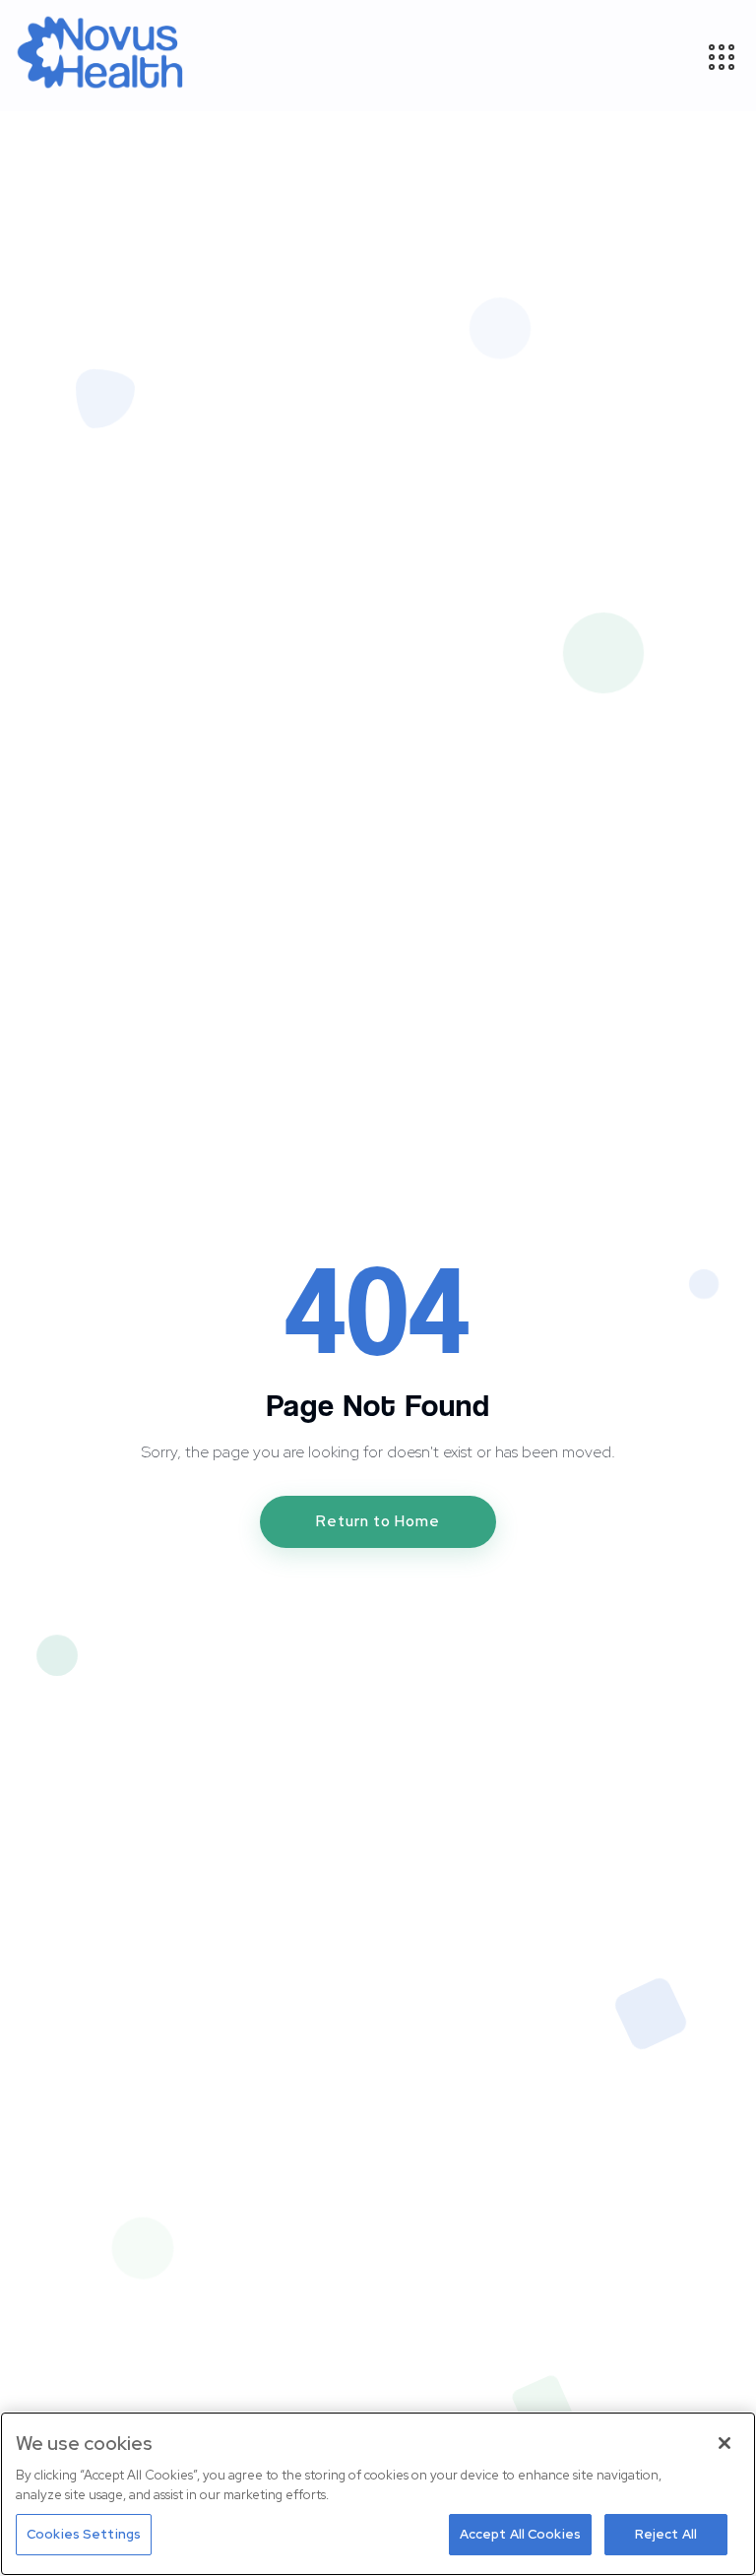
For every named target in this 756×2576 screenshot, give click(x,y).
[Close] (724, 2443)
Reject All (666, 2534)
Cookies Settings (84, 2534)
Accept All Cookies (520, 2534)
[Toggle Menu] (721, 56)
